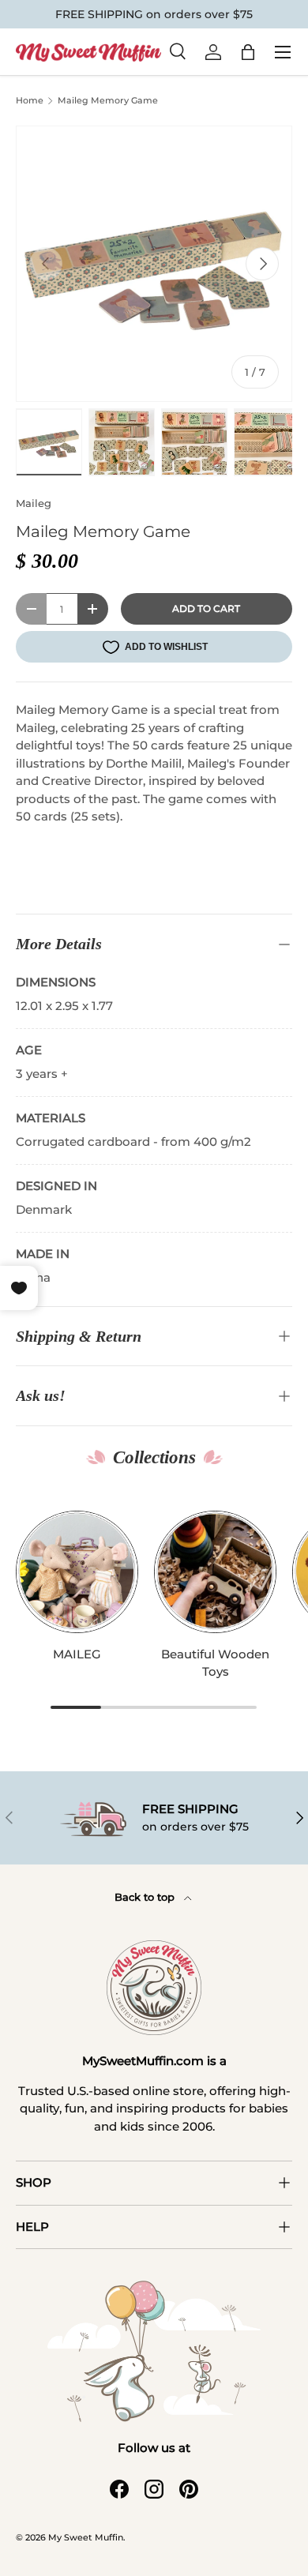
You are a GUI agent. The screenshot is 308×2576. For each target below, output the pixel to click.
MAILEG (77, 1654)
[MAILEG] (77, 1572)
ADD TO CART (206, 608)
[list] (154, 264)
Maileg (34, 503)
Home (30, 101)
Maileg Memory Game (108, 100)
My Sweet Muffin (86, 2537)
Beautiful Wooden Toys (215, 1663)
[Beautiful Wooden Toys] (215, 1572)
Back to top (146, 1897)
